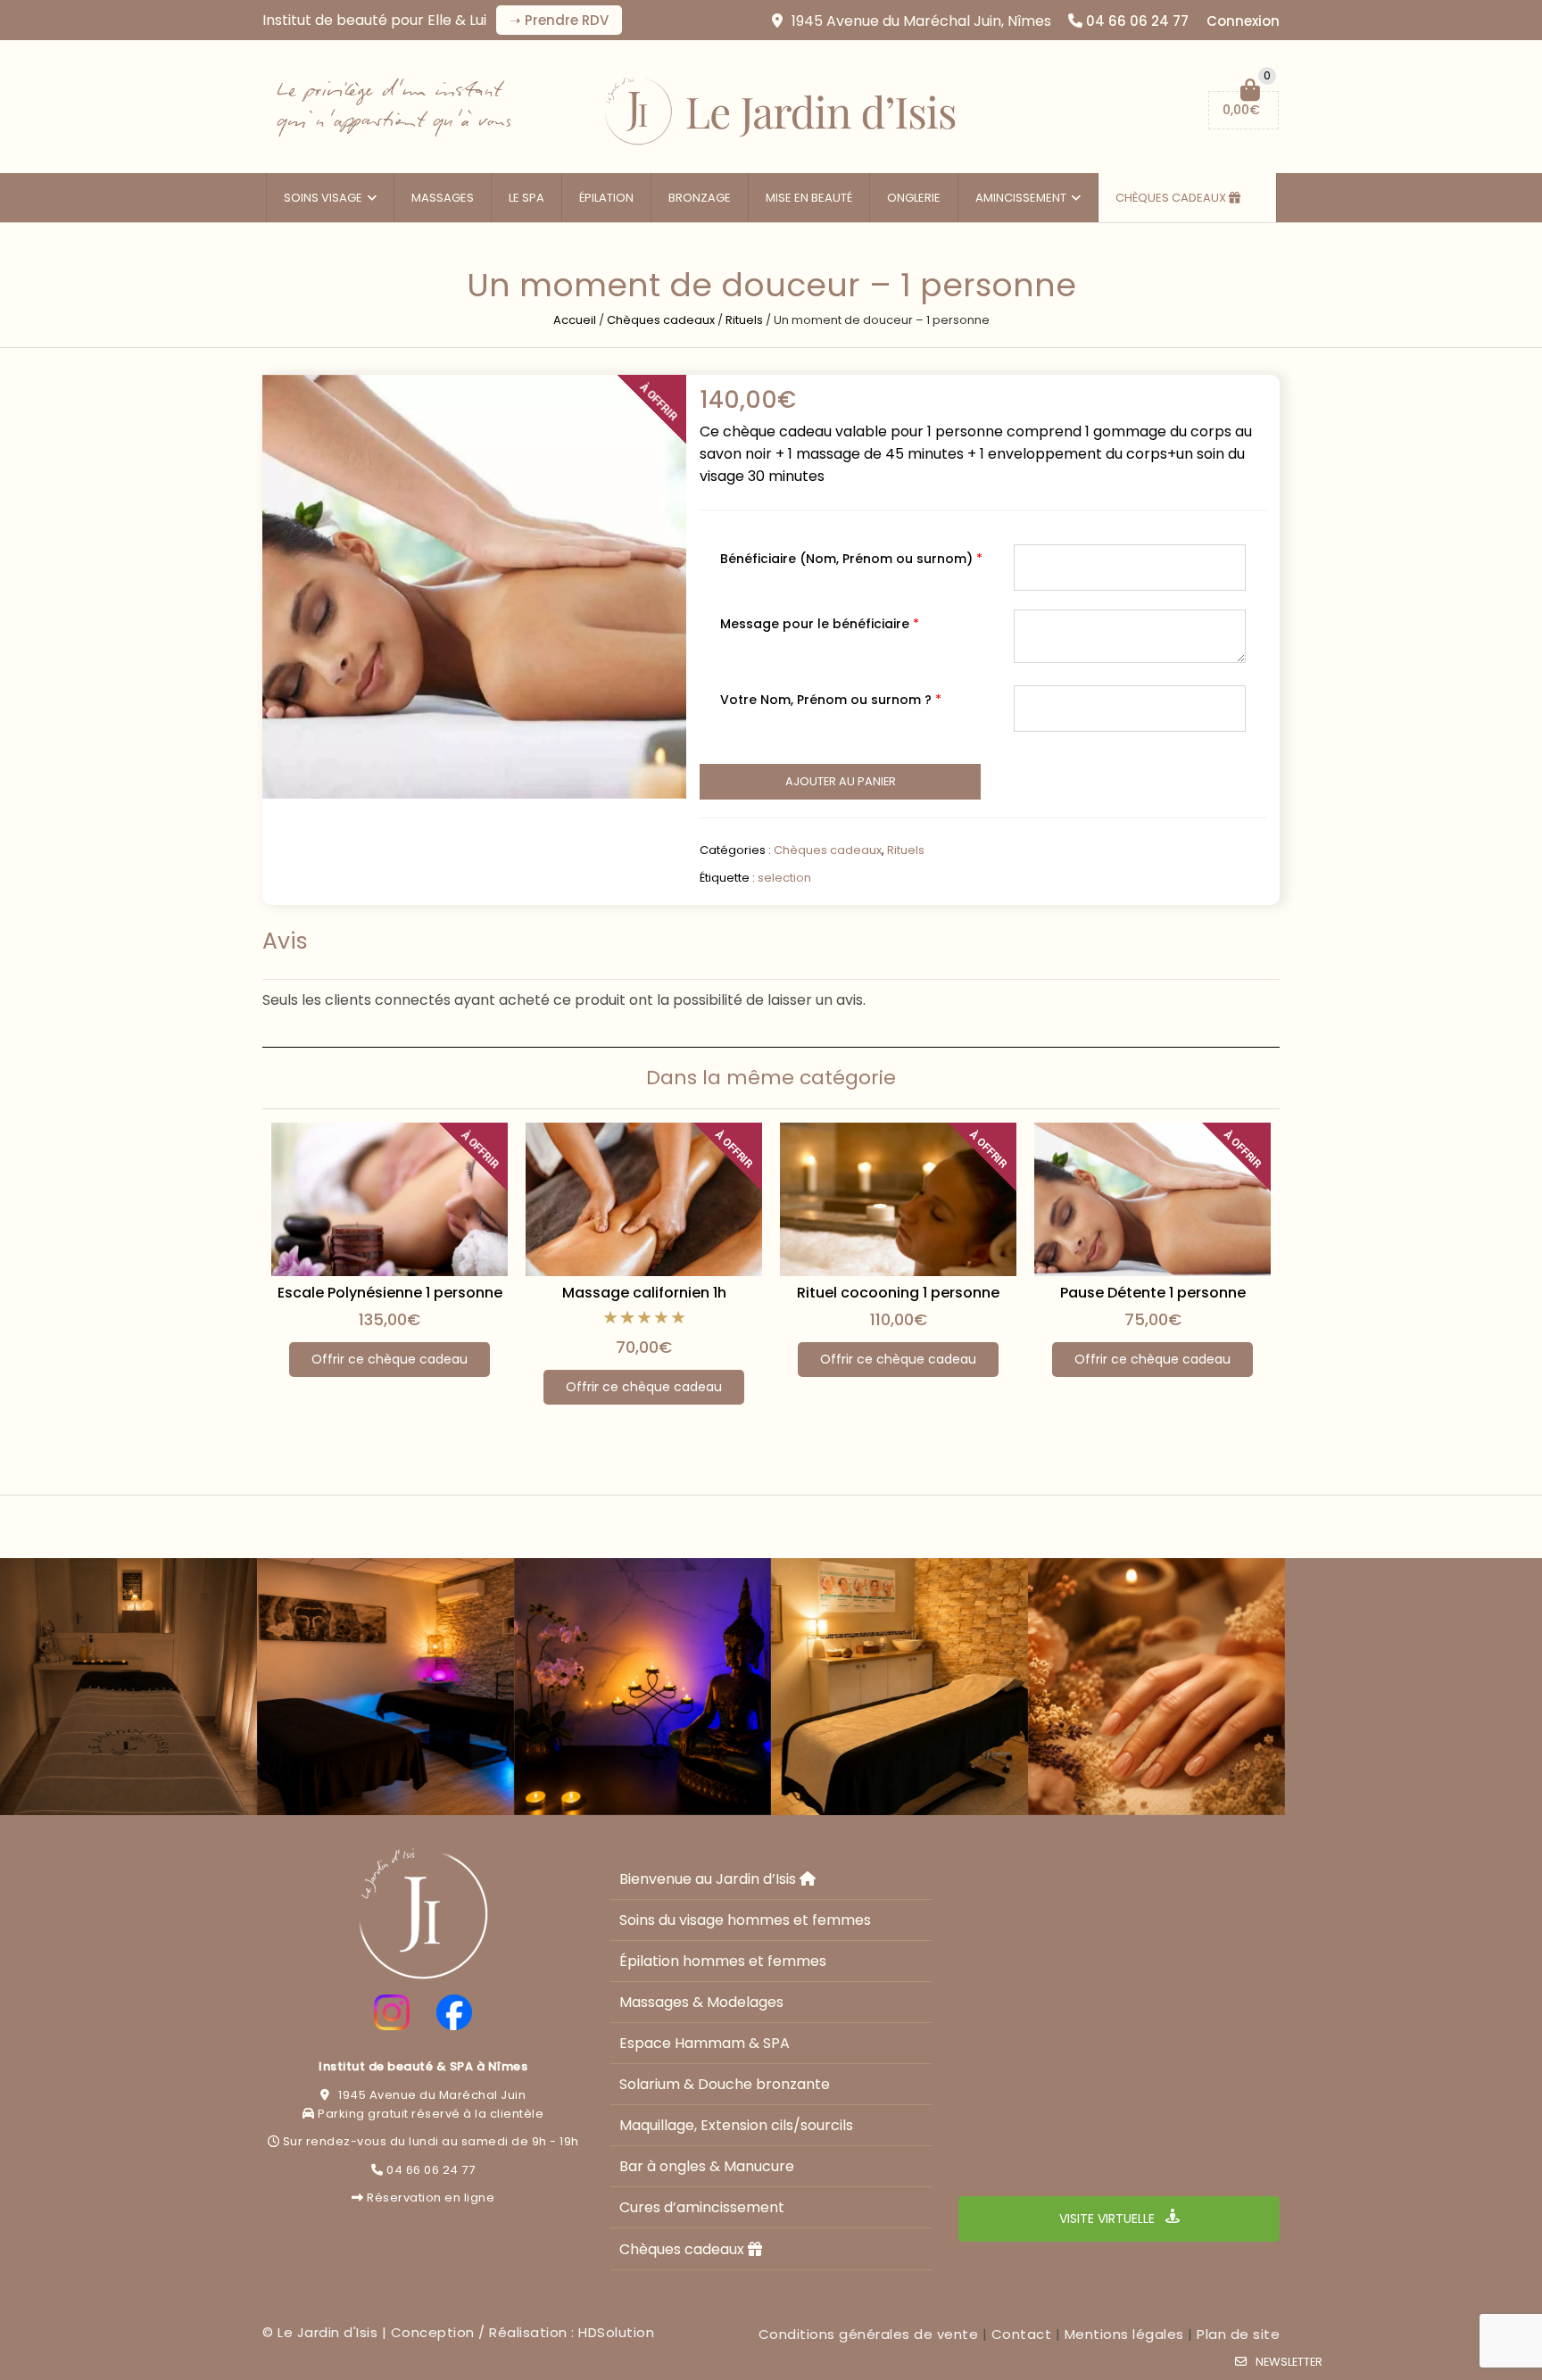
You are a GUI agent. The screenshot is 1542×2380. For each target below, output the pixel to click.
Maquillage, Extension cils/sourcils (736, 2125)
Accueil (575, 320)
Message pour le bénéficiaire (820, 624)
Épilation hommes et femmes (723, 1961)
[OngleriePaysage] (1156, 1687)
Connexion (1243, 21)
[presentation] (238, 1245)
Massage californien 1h (644, 1293)
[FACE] (454, 2012)
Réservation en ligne (431, 2198)
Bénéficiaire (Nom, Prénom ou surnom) (851, 559)
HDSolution (616, 2332)
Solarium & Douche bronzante (725, 2084)
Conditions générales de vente (869, 2334)
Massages (443, 198)
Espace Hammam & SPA (705, 2043)
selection (784, 878)
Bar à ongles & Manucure (707, 2166)
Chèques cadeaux (1172, 198)
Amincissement (1021, 198)
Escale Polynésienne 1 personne (390, 1293)
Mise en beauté (809, 198)
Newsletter (1289, 2362)
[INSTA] (392, 2012)
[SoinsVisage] (899, 1687)
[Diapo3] (385, 1687)
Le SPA (526, 198)
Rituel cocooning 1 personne (898, 1293)
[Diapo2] (642, 1687)
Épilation (606, 198)
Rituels (744, 320)
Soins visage (323, 198)
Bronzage (700, 198)
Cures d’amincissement (702, 2207)
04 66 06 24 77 (1137, 21)
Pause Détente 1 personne (1153, 1293)
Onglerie (914, 198)
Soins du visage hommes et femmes (745, 1920)
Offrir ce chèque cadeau (390, 1359)
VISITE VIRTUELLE (1109, 2218)
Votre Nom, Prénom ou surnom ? (831, 700)
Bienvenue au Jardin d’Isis (709, 1879)
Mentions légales (1124, 2334)
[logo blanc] (423, 1914)
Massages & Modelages (701, 2002)
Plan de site (1238, 2334)
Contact (1022, 2334)
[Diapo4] (128, 1687)
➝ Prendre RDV (559, 20)
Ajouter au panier (841, 781)
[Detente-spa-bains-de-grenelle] (474, 587)
